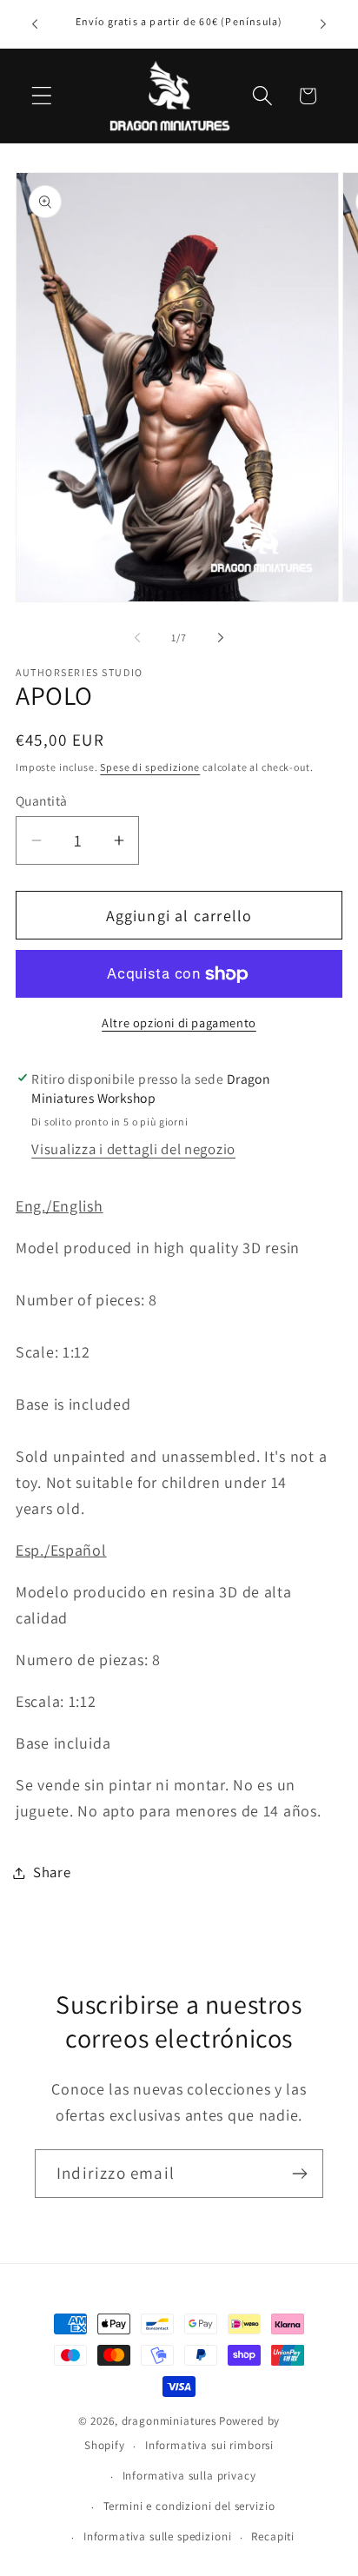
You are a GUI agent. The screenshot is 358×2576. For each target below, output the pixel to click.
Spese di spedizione (150, 767)
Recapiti (273, 2536)
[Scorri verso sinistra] (137, 637)
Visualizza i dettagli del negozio (133, 1149)
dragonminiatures (169, 2421)
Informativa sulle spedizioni (158, 2536)
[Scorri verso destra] (221, 637)
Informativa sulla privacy (189, 2476)
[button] (42, 96)
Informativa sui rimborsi (209, 2445)
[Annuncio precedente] (35, 24)
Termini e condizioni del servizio (189, 2506)
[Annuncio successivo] (323, 24)
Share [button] (52, 1872)
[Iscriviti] (299, 2174)
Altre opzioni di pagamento (179, 1022)
